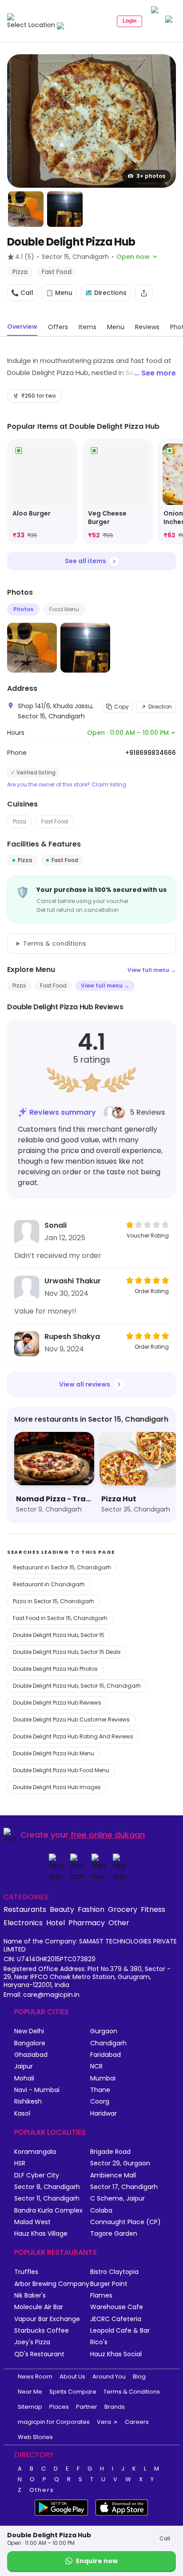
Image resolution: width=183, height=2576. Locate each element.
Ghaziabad (31, 2055)
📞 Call (22, 293)
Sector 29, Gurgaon (120, 2163)
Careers (137, 2422)
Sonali (56, 1225)
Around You (109, 2376)
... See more (155, 373)
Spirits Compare (73, 2392)
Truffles (26, 2272)
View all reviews (85, 1384)
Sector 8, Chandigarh (47, 2187)
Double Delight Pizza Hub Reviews (57, 1703)
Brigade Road (110, 2152)
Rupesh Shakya (72, 1336)
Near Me (30, 2392)
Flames (101, 2296)
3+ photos (151, 176)
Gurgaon (104, 2031)
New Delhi (29, 2031)
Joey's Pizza (32, 2342)
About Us (72, 2376)
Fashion (91, 1909)
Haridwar (103, 2114)
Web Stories (35, 2437)
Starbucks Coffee (42, 2331)
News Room (35, 2376)
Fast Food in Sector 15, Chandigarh (60, 1618)
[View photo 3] (65, 209)
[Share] (144, 293)
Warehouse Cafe (117, 2307)
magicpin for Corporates (54, 2422)
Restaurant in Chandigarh (49, 1584)
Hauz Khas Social (116, 2354)
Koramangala (35, 2152)
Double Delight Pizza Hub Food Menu (61, 1770)
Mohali (24, 2078)
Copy (121, 707)
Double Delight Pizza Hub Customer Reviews (71, 1719)
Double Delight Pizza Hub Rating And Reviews (73, 1736)
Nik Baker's (30, 2296)
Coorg (100, 2102)
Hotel (56, 1923)
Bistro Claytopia (114, 2272)
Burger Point (109, 2284)
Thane (100, 2090)
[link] (42, 492)
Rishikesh (28, 2102)
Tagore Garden (114, 2234)
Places (59, 2407)
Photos (23, 609)
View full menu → (152, 970)
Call (165, 2538)
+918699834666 (151, 753)
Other (119, 1923)
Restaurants (25, 1909)
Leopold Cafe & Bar (120, 2331)
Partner (87, 2407)
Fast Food (55, 821)
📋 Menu (59, 293)
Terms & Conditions (132, 2392)
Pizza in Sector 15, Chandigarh (54, 1601)
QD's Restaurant (39, 2354)
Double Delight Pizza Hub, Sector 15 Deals (67, 1652)
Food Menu (64, 609)
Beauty (62, 1909)
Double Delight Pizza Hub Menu (54, 1753)
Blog (139, 2376)
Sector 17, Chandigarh (124, 2187)
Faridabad (105, 2055)
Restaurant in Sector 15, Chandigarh (62, 1567)
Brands (115, 2407)
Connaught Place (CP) (125, 2222)
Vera (104, 2422)
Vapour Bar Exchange (47, 2319)
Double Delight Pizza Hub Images (57, 1787)
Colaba (101, 2211)
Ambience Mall (113, 2175)
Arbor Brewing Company (52, 2284)
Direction (160, 707)
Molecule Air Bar (39, 2307)
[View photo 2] (26, 209)
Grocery (123, 1909)
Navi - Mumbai (37, 2090)
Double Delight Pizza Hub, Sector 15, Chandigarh (77, 1686)
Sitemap (30, 2407)
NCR (96, 2066)
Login (129, 21)
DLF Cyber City (37, 2175)
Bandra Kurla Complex (48, 2211)
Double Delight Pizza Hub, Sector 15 (59, 1635)
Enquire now (97, 2561)
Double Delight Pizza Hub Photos (55, 1669)
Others (42, 2490)
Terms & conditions (55, 943)
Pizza (20, 821)
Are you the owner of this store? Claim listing (67, 785)
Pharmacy (87, 1923)
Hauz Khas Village (41, 2234)
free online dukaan (108, 1835)
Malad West (32, 2222)
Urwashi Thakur (73, 1281)
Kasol (22, 2114)
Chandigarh (108, 2043)
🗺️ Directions (106, 293)
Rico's (99, 2342)
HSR (20, 2163)
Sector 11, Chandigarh (47, 2199)
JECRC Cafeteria (116, 2319)
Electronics (23, 1923)
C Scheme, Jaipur (117, 2199)
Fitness (153, 1909)
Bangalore (30, 2043)
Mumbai (103, 2078)
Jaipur (24, 2066)
